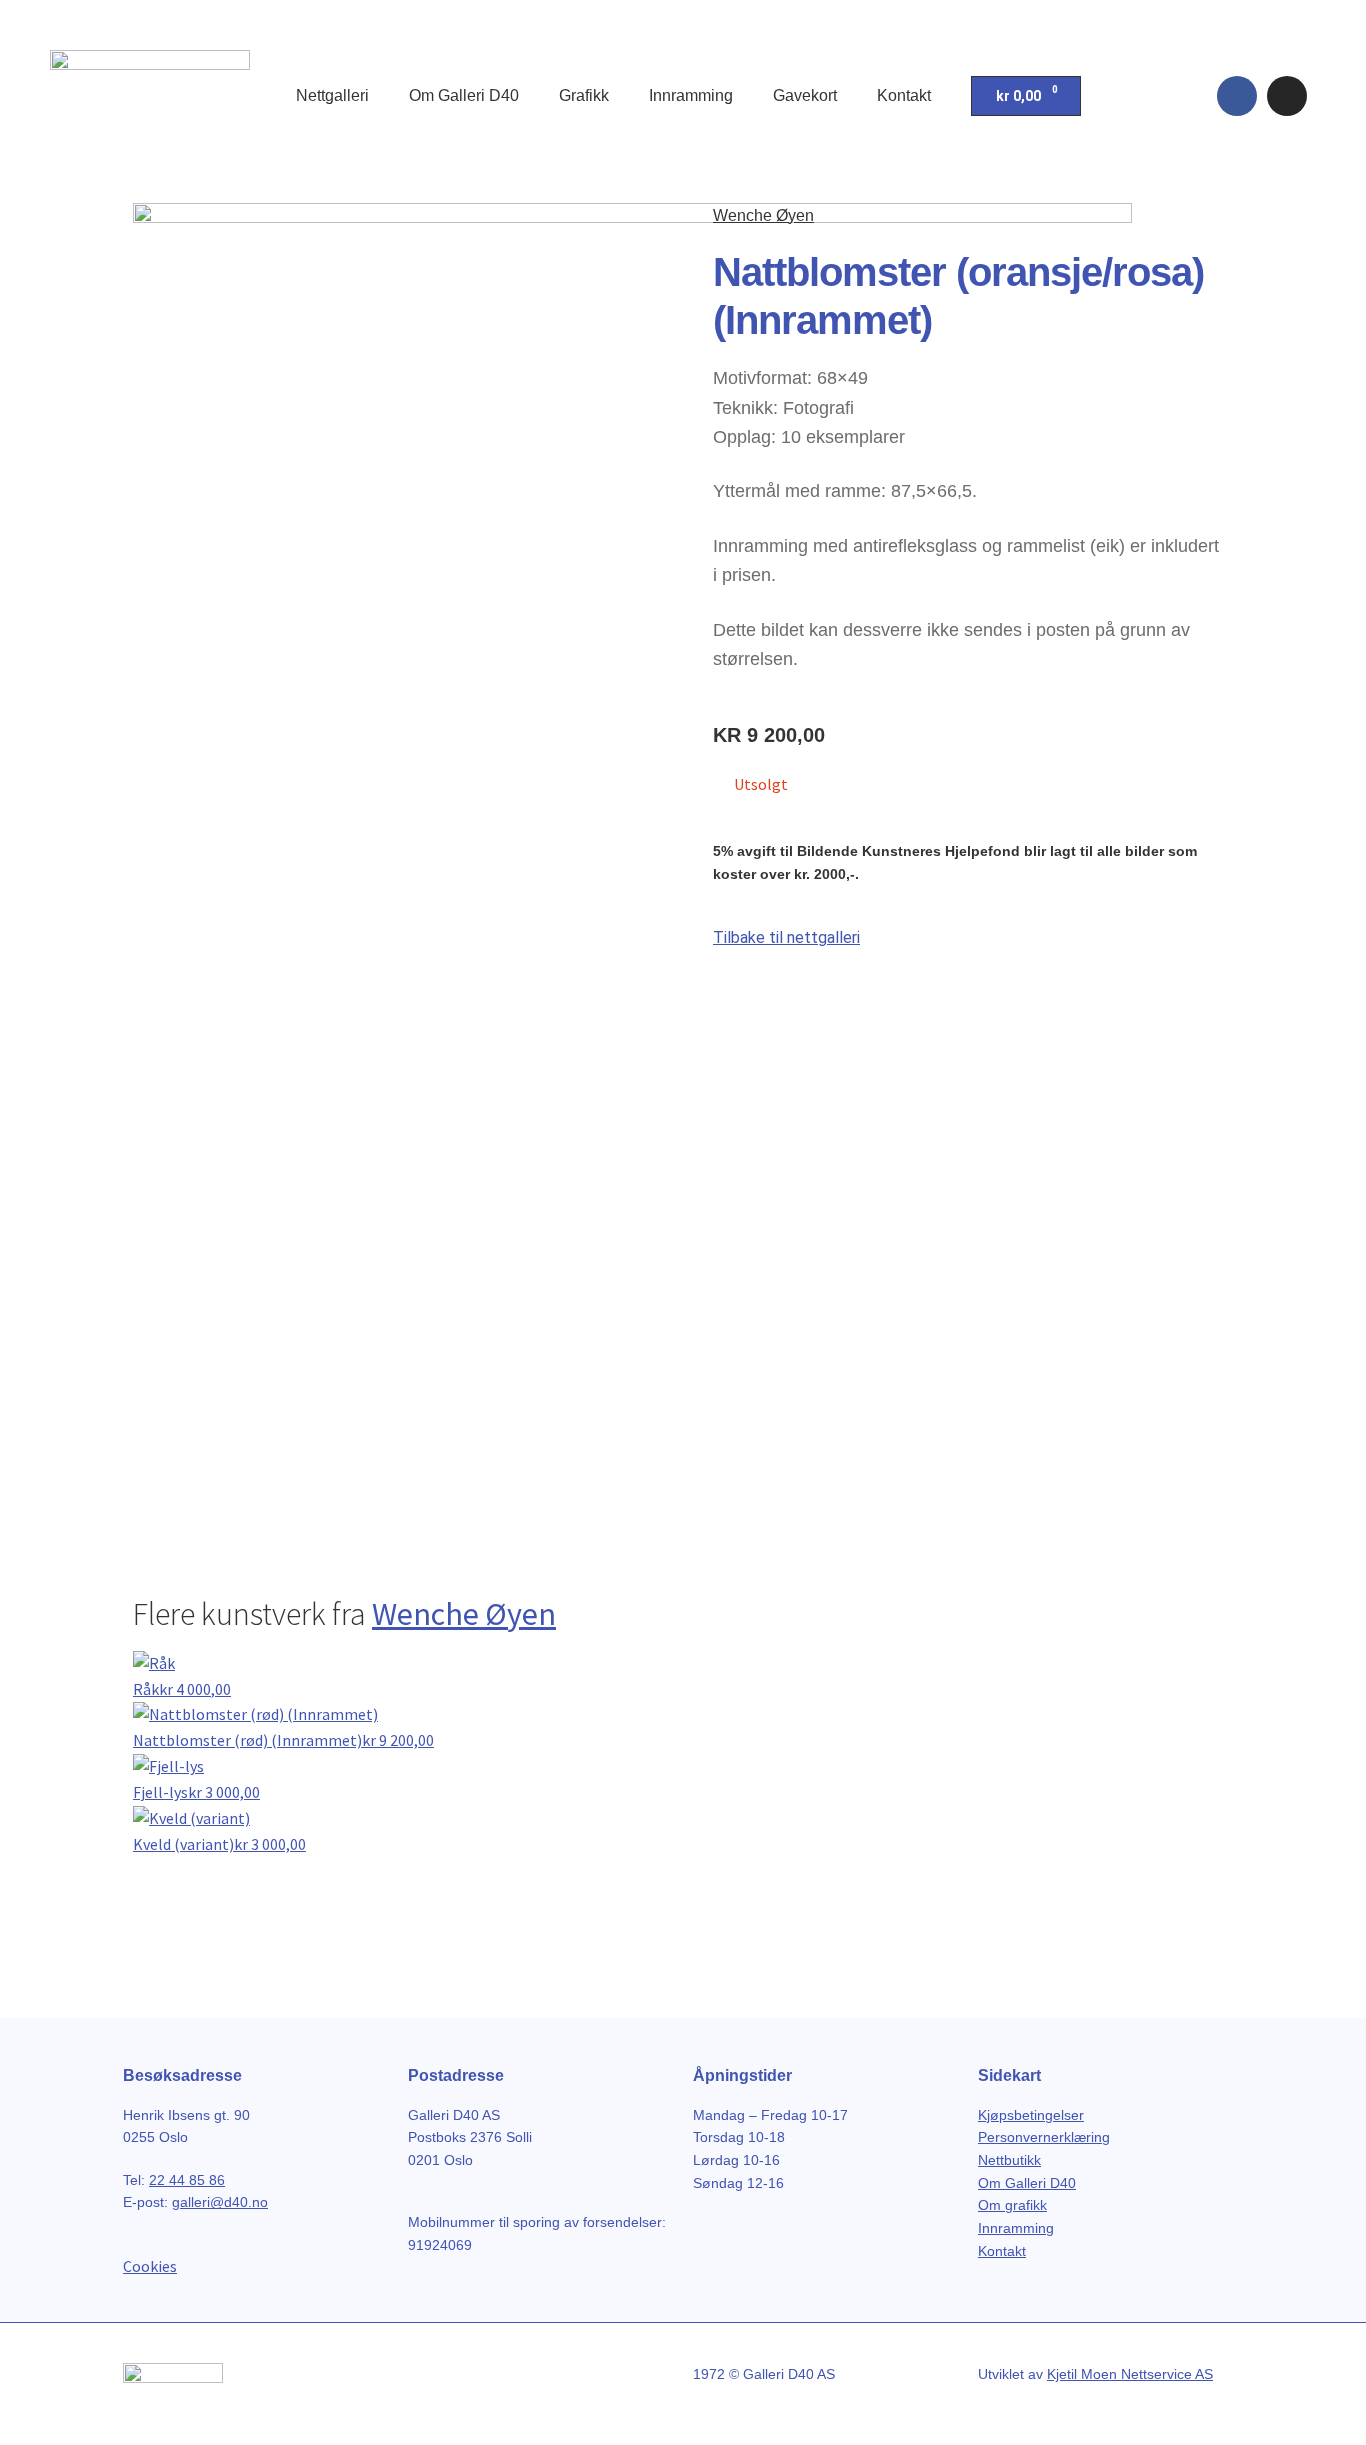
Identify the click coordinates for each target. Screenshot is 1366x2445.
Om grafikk (1012, 2205)
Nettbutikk (1009, 2160)
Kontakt (904, 95)
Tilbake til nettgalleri (786, 937)
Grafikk (584, 95)
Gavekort (805, 95)
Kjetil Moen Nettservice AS (1130, 2374)
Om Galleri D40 (464, 95)
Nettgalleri (332, 95)
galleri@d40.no (220, 2202)
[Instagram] (1287, 96)
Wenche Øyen (763, 215)
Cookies (150, 2266)
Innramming (691, 95)
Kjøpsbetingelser (1031, 2115)
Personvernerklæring (1044, 2137)
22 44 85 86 (187, 2180)
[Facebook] (1237, 96)
